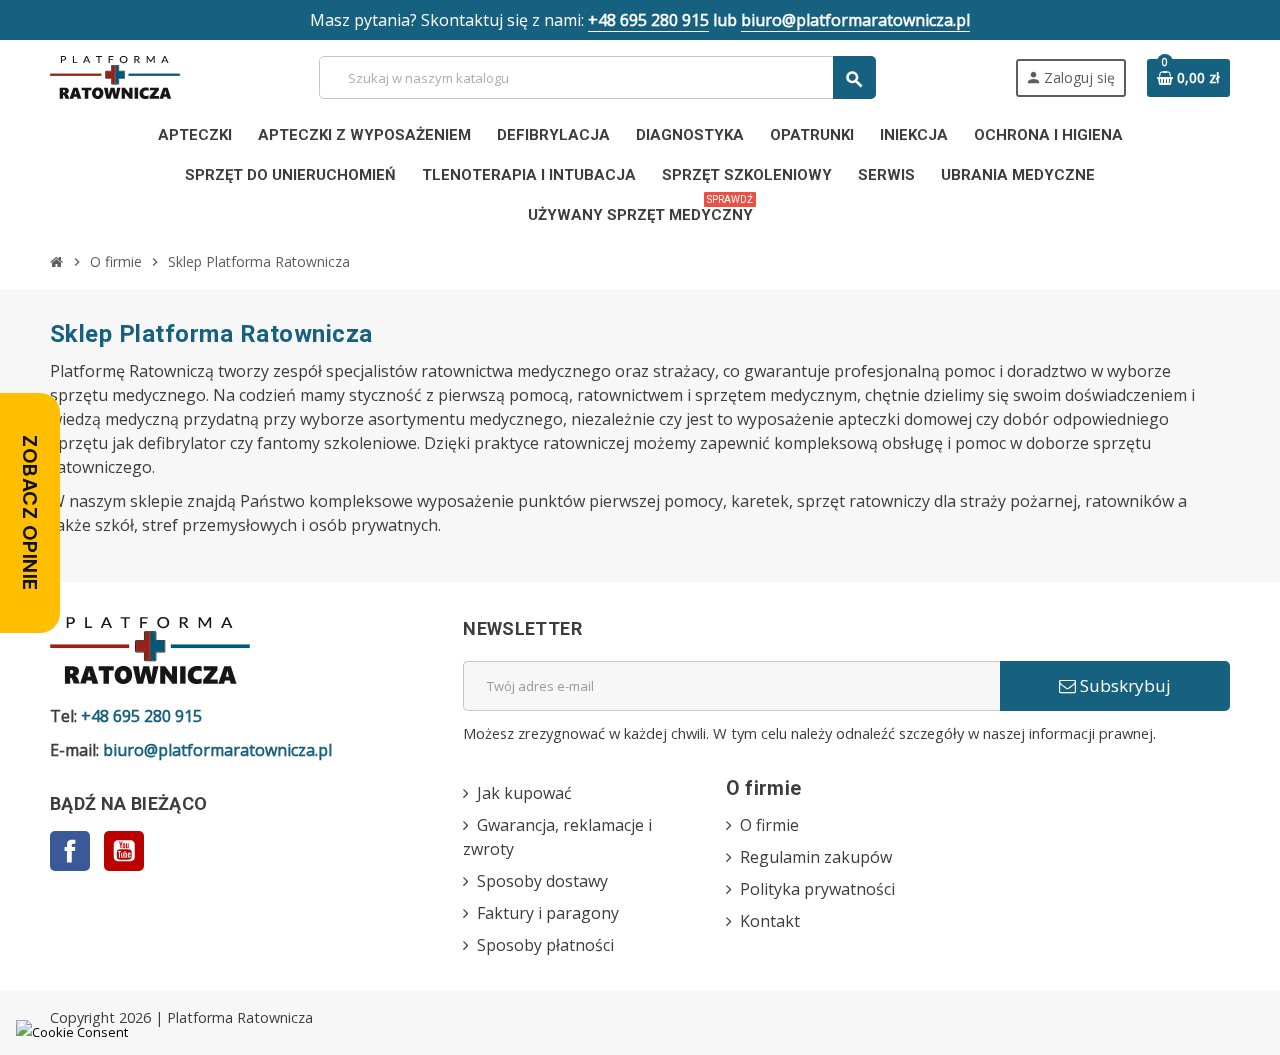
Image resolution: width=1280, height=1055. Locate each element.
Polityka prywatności (817, 889)
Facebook (70, 851)
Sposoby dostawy (542, 881)
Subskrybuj (1123, 685)
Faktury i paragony (548, 913)
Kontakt (770, 921)
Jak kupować (524, 793)
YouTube (124, 851)
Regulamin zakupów (816, 857)
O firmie (769, 825)
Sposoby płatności (545, 945)
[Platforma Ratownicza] (115, 76)
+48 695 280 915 (648, 20)
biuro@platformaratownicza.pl (855, 20)
